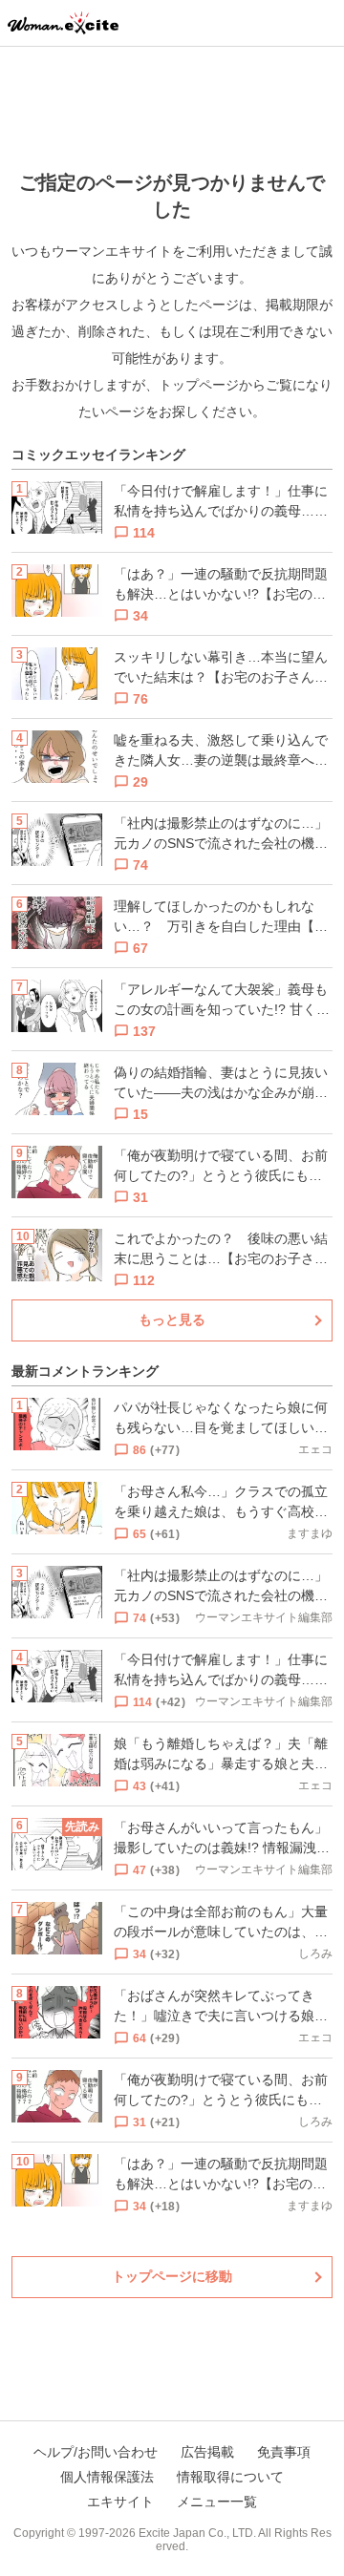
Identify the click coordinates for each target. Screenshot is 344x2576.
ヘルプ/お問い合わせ (96, 2452)
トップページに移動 (172, 2276)
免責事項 (284, 2452)
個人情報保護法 (107, 2477)
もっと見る (172, 1320)
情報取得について (230, 2477)
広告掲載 (207, 2452)
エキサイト (120, 2502)
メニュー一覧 (217, 2502)
